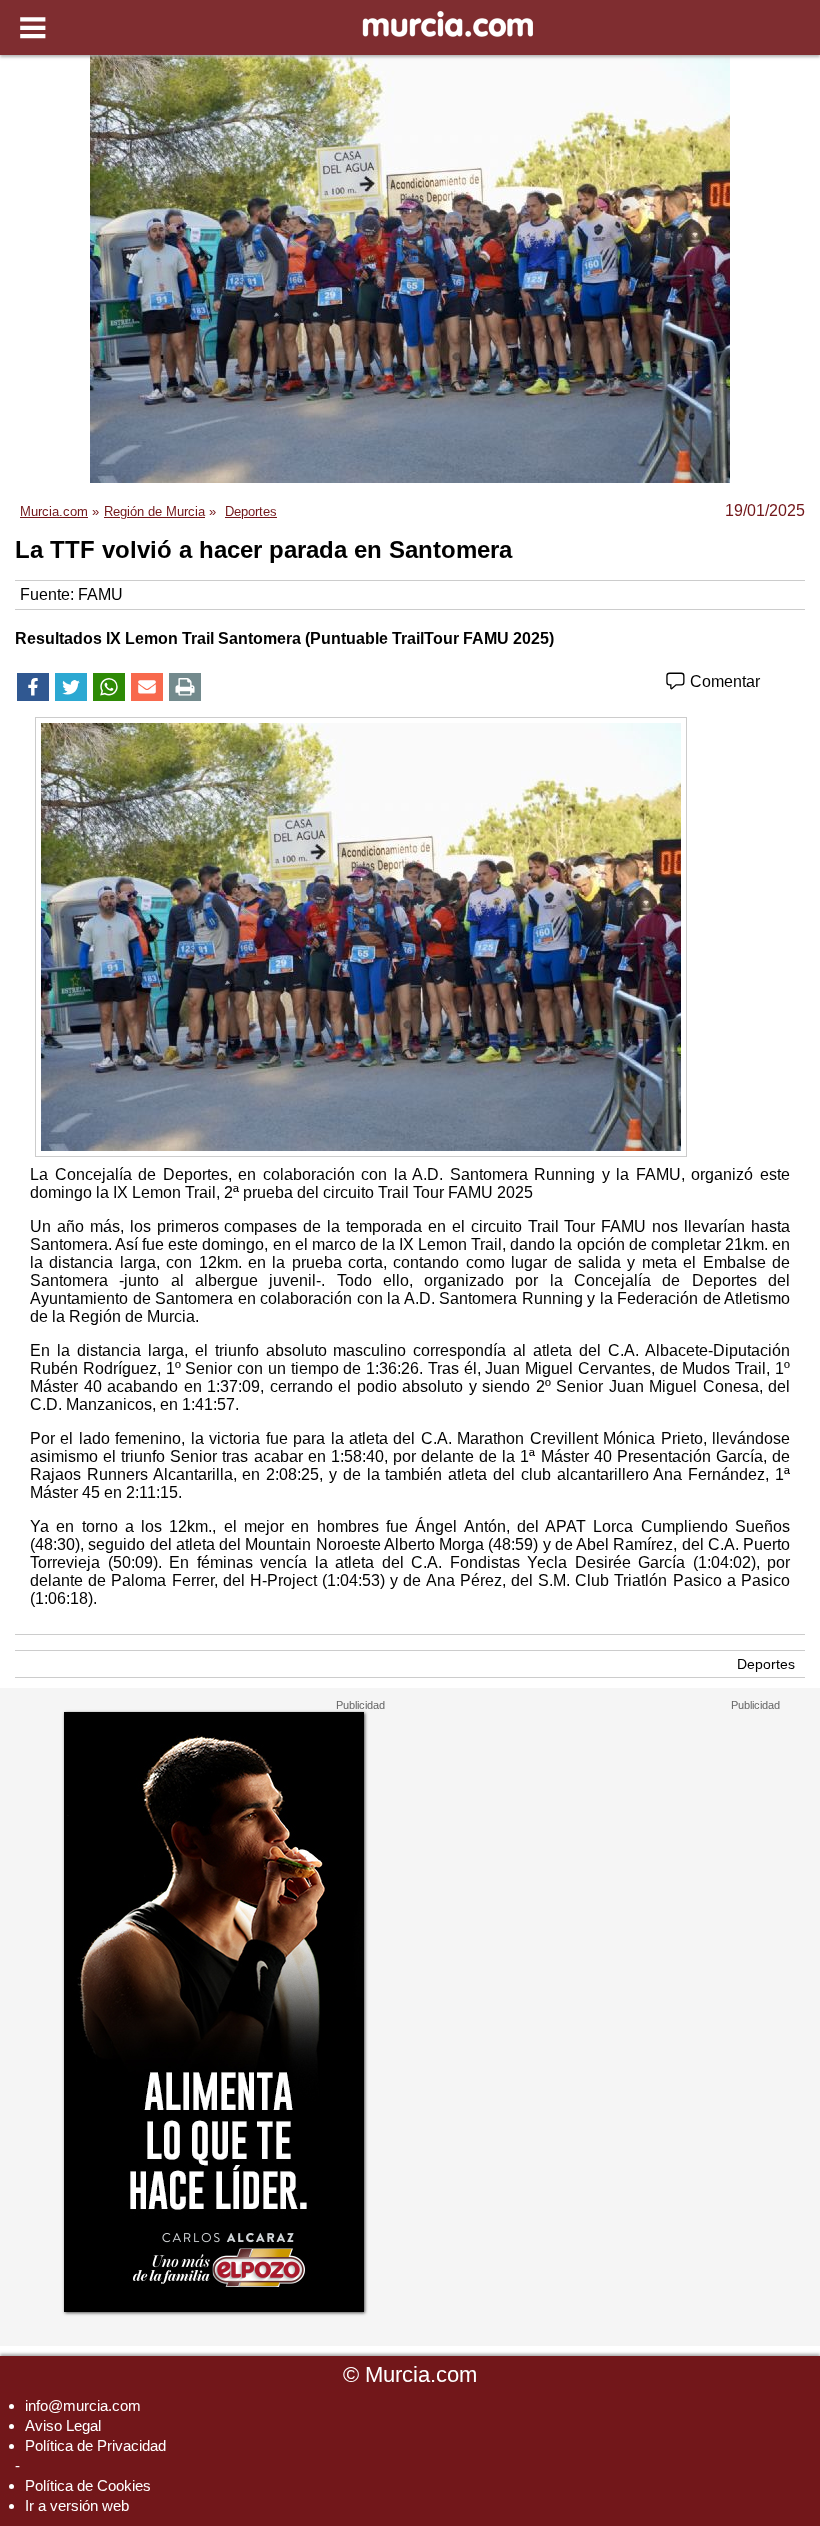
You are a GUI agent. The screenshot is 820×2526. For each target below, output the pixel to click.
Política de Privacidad (95, 2445)
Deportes (766, 1664)
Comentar (723, 681)
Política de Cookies (88, 2485)
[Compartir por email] (147, 687)
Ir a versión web (77, 2505)
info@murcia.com (83, 2405)
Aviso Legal (63, 2425)
